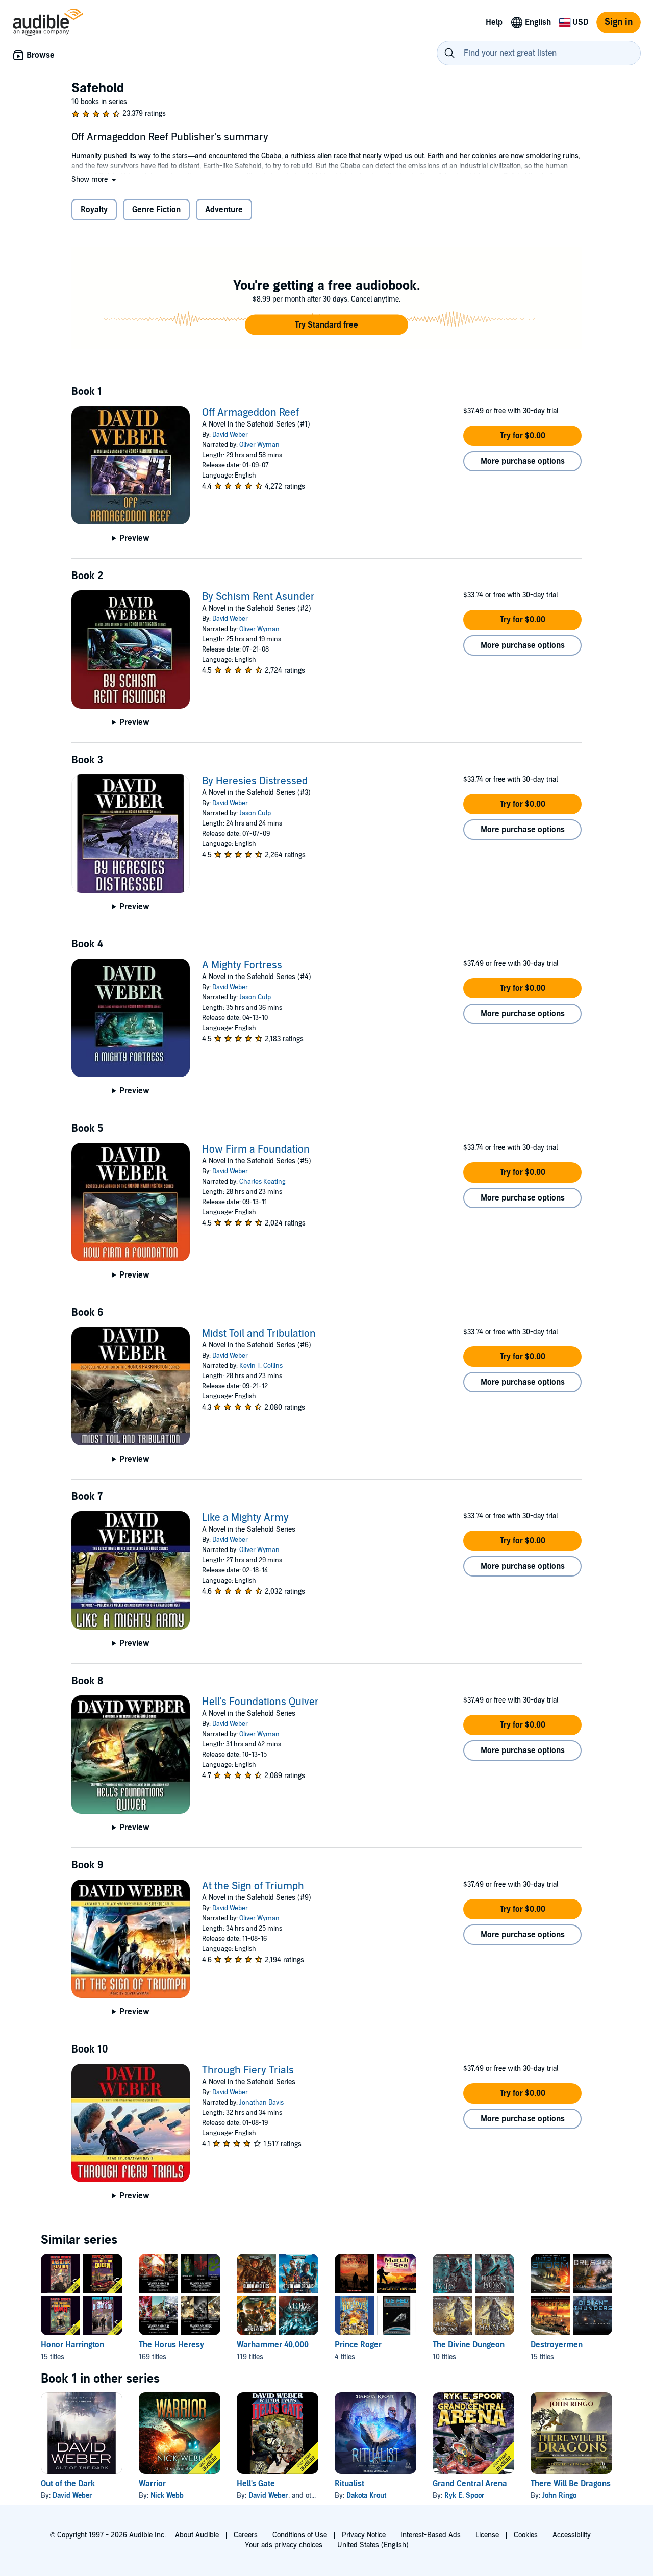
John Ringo (559, 2496)
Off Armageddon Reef (250, 413)
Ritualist (349, 2484)
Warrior (152, 2484)
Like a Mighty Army (245, 1518)
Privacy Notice (364, 2535)
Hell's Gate (256, 2484)
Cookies (526, 2535)
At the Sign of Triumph (253, 1886)
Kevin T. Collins (261, 1366)
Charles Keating (262, 1182)
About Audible (197, 2535)
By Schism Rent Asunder (258, 597)
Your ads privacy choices (284, 2545)
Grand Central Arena (470, 2484)
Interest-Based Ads (431, 2535)
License (487, 2535)
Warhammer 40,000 (273, 2345)
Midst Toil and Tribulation (259, 1334)
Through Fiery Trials (248, 2070)
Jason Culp (255, 813)
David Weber (230, 435)
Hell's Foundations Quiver (260, 1702)
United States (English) (373, 2545)
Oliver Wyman (259, 445)
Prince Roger (358, 2345)
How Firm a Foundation (256, 1149)
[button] (95, 179)
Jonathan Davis (261, 2103)
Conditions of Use (300, 2535)
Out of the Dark (68, 2484)
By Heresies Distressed (255, 781)
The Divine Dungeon (469, 2345)
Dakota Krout (366, 2496)
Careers (246, 2535)
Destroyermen (557, 2345)
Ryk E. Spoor (464, 2496)
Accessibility (572, 2535)
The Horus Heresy (171, 2345)
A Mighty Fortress (242, 965)
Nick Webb (167, 2496)
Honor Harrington (72, 2345)
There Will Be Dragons (571, 2484)
